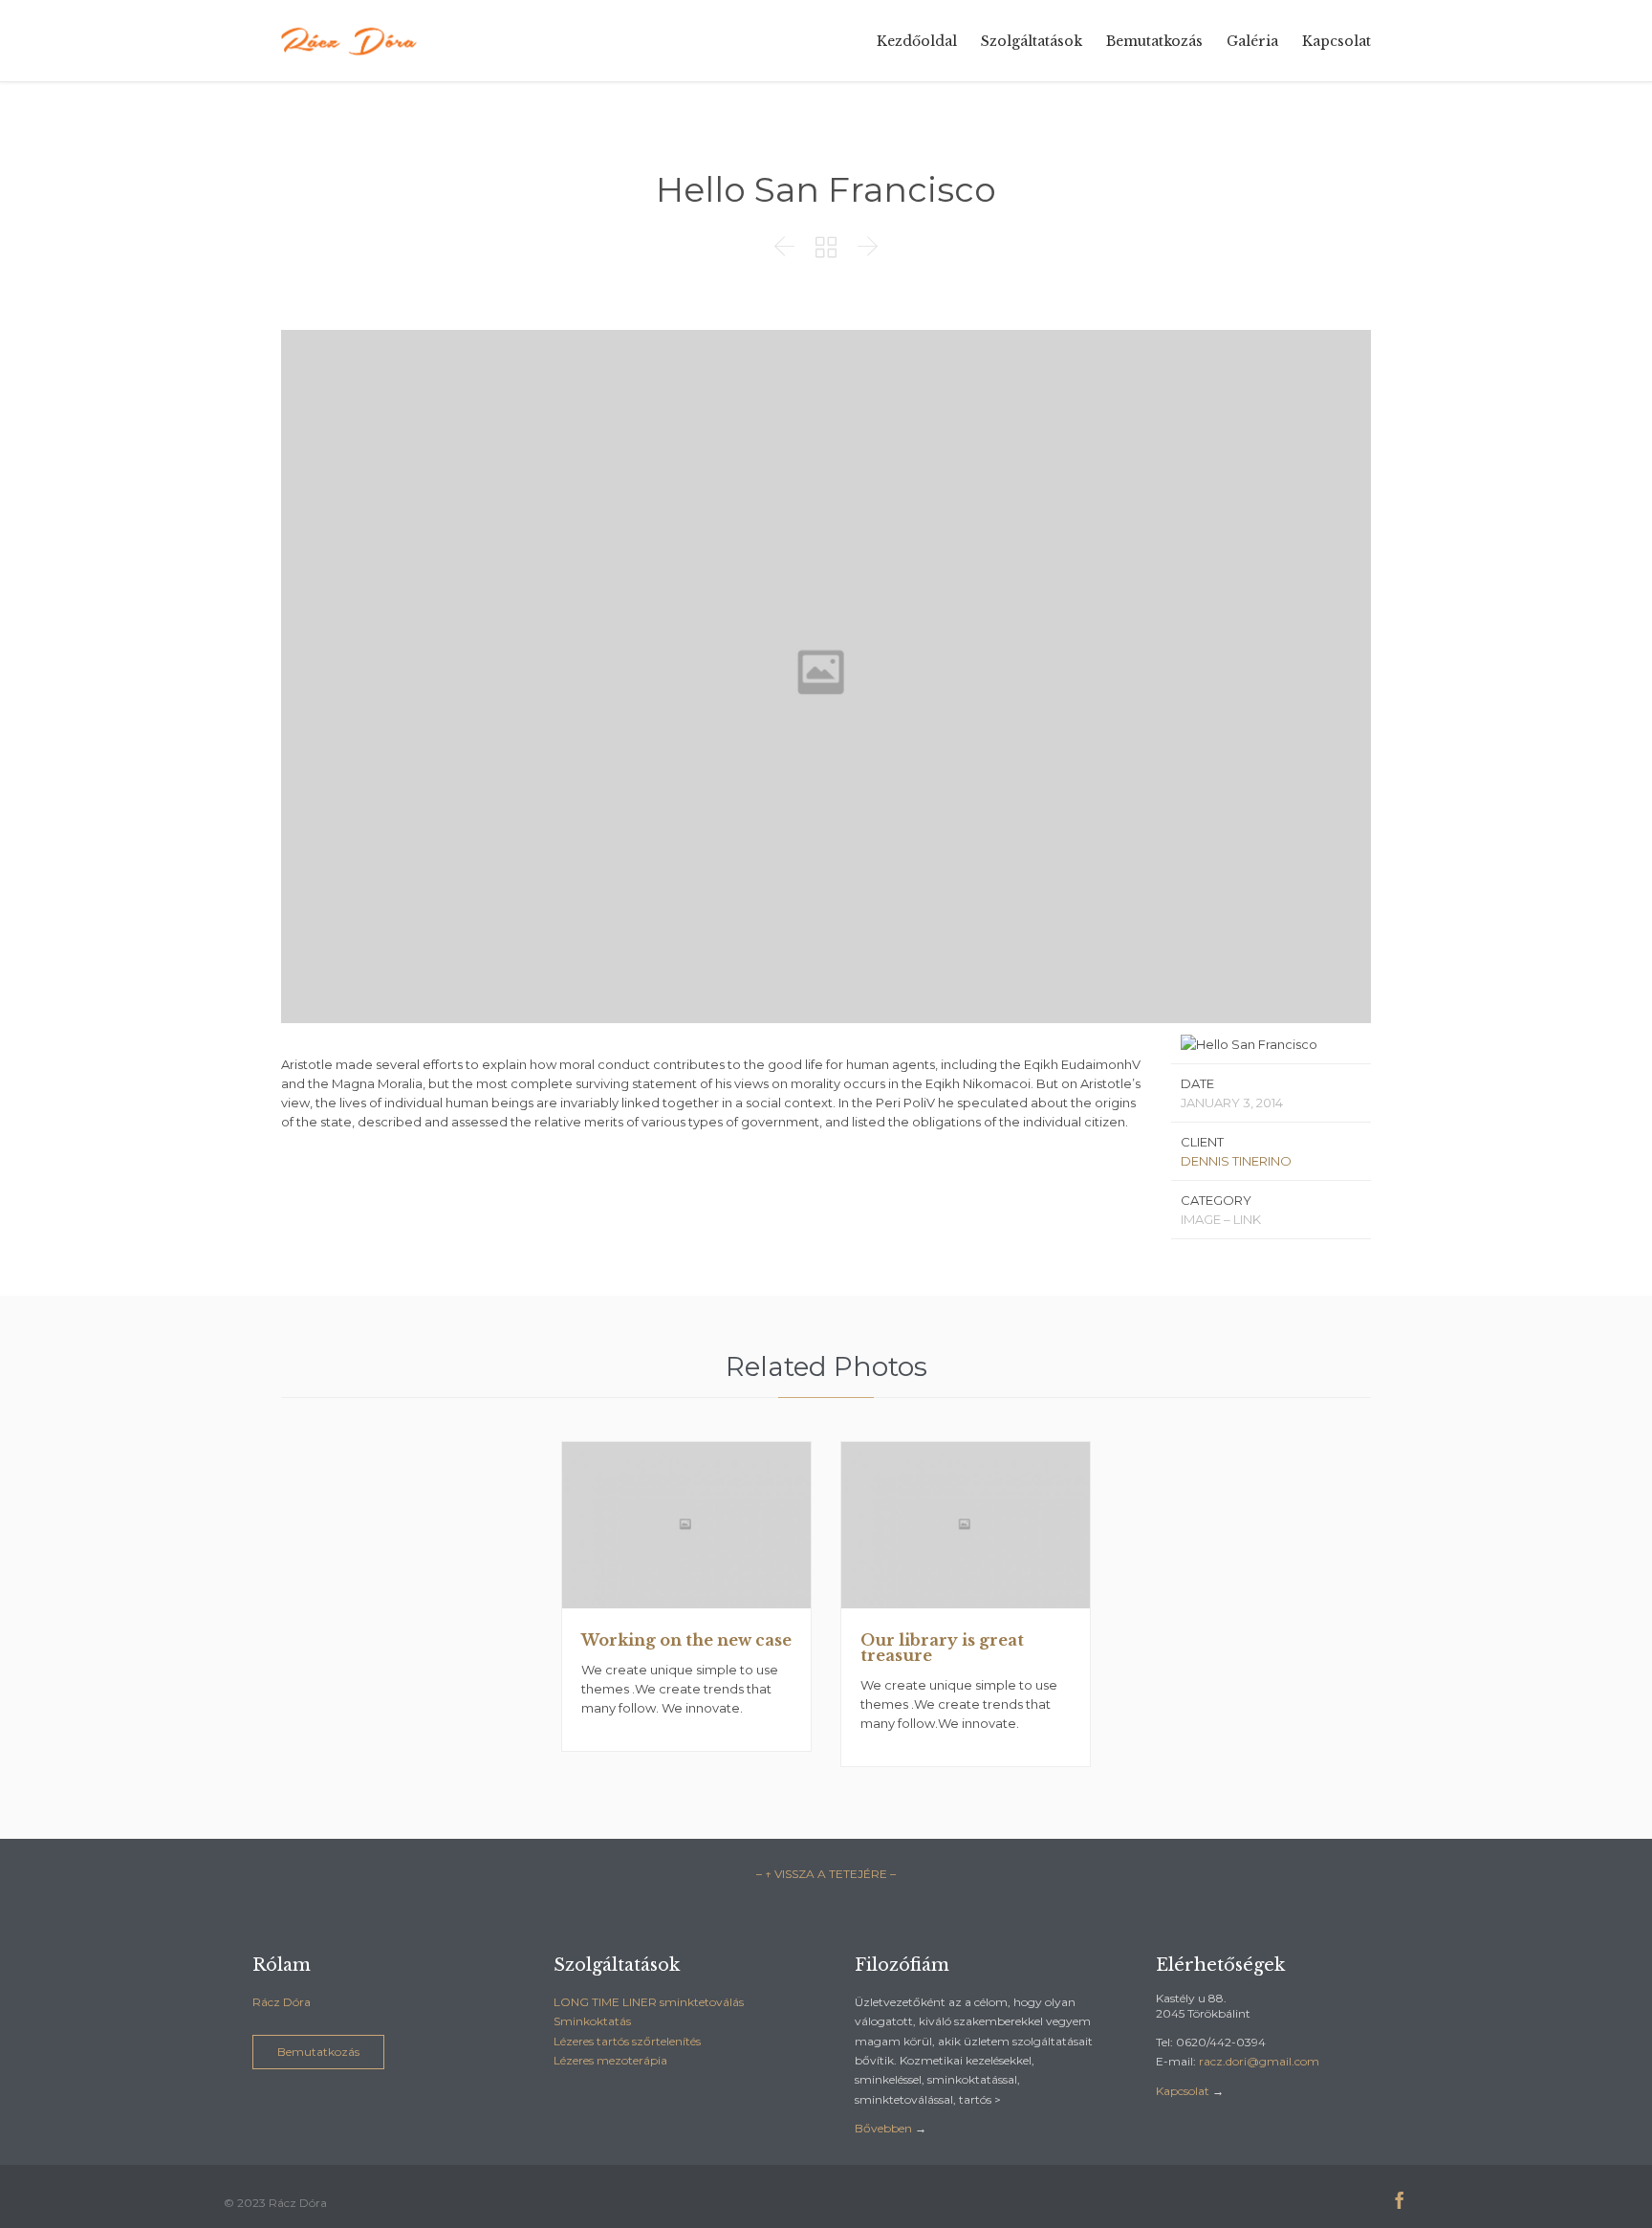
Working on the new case (686, 1640)
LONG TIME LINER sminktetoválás (649, 2002)
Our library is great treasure (942, 1648)
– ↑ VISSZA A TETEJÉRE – (826, 1874)
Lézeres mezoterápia (610, 2060)
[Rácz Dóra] (350, 41)
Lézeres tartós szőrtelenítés (627, 2041)
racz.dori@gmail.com (1259, 2061)
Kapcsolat (1183, 2091)
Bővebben (883, 2128)
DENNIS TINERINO (1236, 1161)
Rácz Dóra (282, 2002)
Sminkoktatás (592, 2021)
